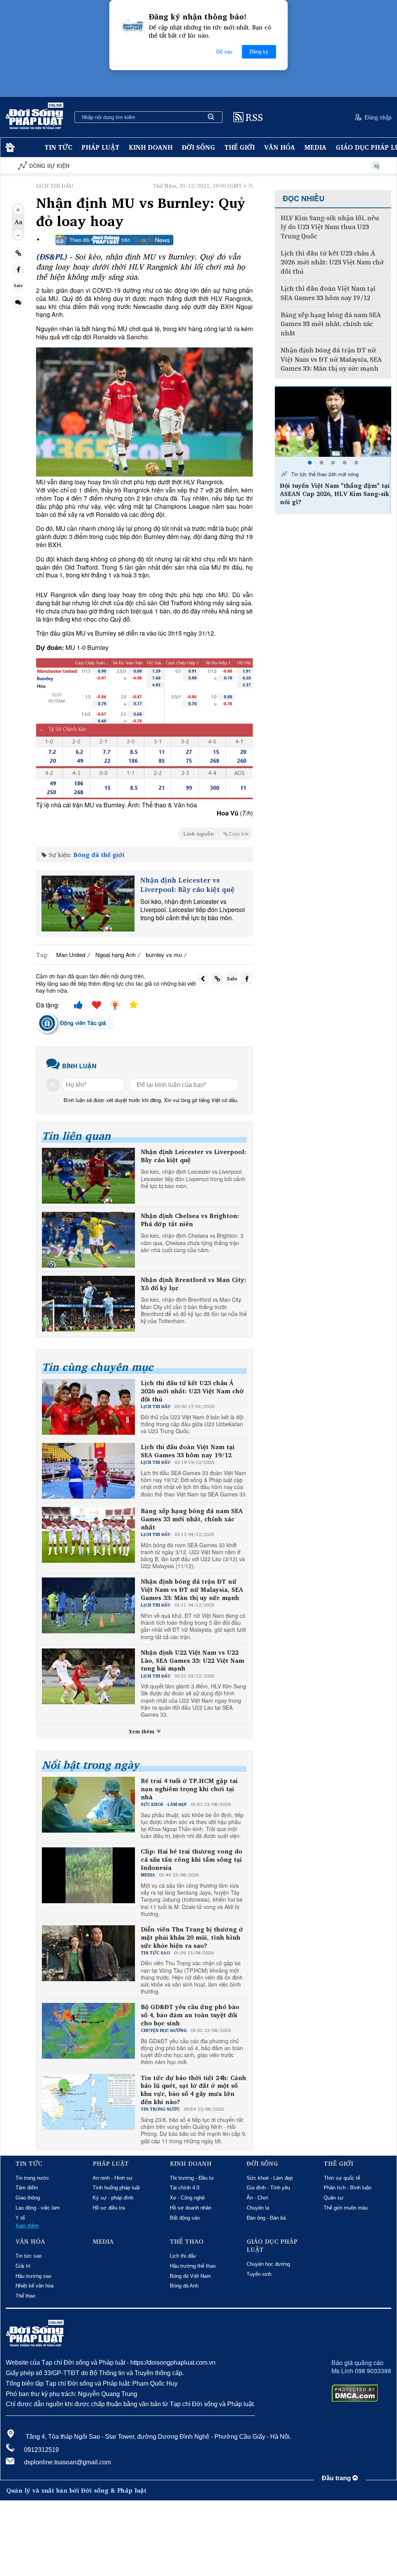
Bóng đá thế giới (99, 855)
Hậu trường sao (33, 2276)
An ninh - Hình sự (113, 2178)
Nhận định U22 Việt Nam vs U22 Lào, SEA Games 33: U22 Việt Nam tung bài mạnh (192, 1660)
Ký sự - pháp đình (113, 2198)
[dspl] (9, 148)
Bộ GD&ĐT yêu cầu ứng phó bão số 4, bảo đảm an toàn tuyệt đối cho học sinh (190, 2015)
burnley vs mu (164, 955)
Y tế (20, 2218)
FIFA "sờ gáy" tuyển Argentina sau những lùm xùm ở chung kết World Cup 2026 (334, 494)
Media (315, 147)
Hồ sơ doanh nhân (191, 2208)
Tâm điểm (27, 2188)
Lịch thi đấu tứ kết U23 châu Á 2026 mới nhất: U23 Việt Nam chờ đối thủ (192, 1391)
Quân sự (334, 2198)
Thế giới (240, 147)
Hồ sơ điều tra (109, 2208)
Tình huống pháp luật (116, 2188)
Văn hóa (280, 147)
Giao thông (28, 2198)
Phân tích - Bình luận (348, 2188)
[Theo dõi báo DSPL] (114, 240)
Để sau (224, 52)
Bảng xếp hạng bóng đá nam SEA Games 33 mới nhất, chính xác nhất (192, 1519)
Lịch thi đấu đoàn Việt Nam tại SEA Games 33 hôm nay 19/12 (188, 1451)
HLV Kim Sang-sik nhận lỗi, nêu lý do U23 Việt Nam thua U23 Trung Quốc (330, 227)
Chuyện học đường (268, 2264)
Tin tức (58, 147)
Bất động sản (185, 2218)
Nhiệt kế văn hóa (35, 2286)
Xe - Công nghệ (187, 2198)
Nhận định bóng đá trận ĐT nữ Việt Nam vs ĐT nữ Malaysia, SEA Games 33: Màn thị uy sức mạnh (192, 1589)
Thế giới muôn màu (346, 2208)
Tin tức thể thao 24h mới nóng (324, 474)
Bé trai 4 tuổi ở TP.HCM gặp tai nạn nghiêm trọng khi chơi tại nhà (189, 1789)
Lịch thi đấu (183, 2256)
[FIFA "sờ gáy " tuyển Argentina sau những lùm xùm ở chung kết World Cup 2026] (333, 422)
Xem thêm (142, 1731)
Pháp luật (100, 147)
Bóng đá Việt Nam (190, 2276)
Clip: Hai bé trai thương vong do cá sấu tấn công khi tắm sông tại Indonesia (192, 1859)
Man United (71, 955)
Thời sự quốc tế (342, 2178)
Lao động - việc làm (38, 2208)
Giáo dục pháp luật (272, 2246)
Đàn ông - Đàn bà (266, 2218)
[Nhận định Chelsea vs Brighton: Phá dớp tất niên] (88, 1240)
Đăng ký (259, 52)
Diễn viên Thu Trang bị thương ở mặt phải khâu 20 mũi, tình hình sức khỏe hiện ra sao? (192, 1937)
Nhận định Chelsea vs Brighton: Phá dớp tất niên (190, 1220)
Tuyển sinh (259, 2274)
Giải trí (23, 2266)
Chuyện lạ (258, 2208)
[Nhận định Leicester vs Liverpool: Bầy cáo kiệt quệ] (88, 904)
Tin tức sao (28, 2256)
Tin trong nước (32, 2178)
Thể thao (25, 2296)
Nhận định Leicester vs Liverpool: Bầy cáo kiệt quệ (187, 885)
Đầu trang (337, 2478)
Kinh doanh (151, 147)
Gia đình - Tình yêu (268, 2188)
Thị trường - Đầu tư (192, 2178)
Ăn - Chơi (257, 2198)
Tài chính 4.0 (185, 2188)
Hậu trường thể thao (193, 2266)
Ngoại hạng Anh (116, 955)
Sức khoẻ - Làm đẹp (270, 2178)
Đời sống (198, 147)
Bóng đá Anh (184, 2286)
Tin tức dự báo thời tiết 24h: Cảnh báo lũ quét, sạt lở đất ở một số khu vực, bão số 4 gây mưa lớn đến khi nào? (193, 2090)
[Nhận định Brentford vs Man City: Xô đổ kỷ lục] (88, 1304)
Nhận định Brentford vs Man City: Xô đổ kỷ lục (193, 1284)
